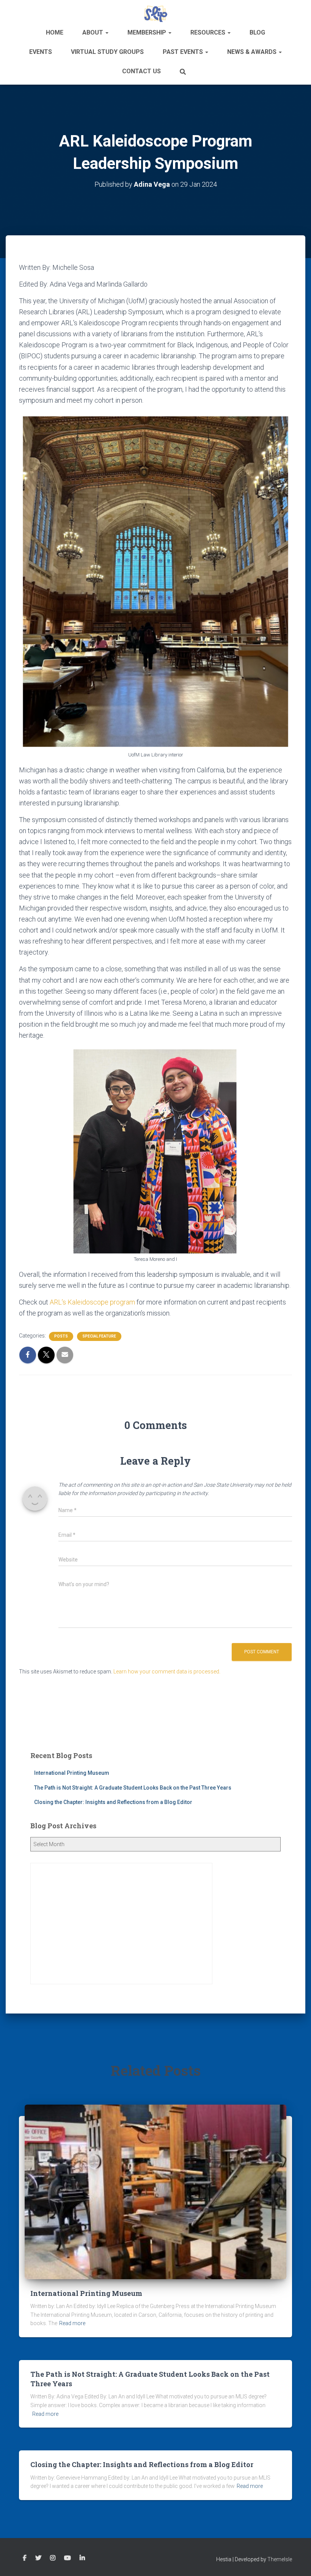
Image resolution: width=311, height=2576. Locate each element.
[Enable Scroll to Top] (296, 2561)
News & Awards (253, 52)
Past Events (184, 52)
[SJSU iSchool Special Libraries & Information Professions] (156, 13)
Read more (72, 2323)
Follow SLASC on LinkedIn (82, 2558)
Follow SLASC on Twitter (38, 2558)
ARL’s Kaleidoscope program (92, 1302)
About (93, 32)
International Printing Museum (72, 1773)
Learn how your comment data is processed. (167, 1672)
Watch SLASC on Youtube (68, 2558)
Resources (209, 32)
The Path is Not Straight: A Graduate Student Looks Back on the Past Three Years (133, 1788)
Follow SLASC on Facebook (25, 2558)
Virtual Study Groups (107, 52)
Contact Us (141, 71)
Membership (148, 32)
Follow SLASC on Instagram (53, 2558)
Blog (257, 32)
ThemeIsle (280, 2559)
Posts (61, 1336)
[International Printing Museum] (155, 2192)
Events (41, 52)
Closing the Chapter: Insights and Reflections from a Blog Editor (113, 1802)
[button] (107, 32)
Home (55, 32)
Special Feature (99, 1336)
